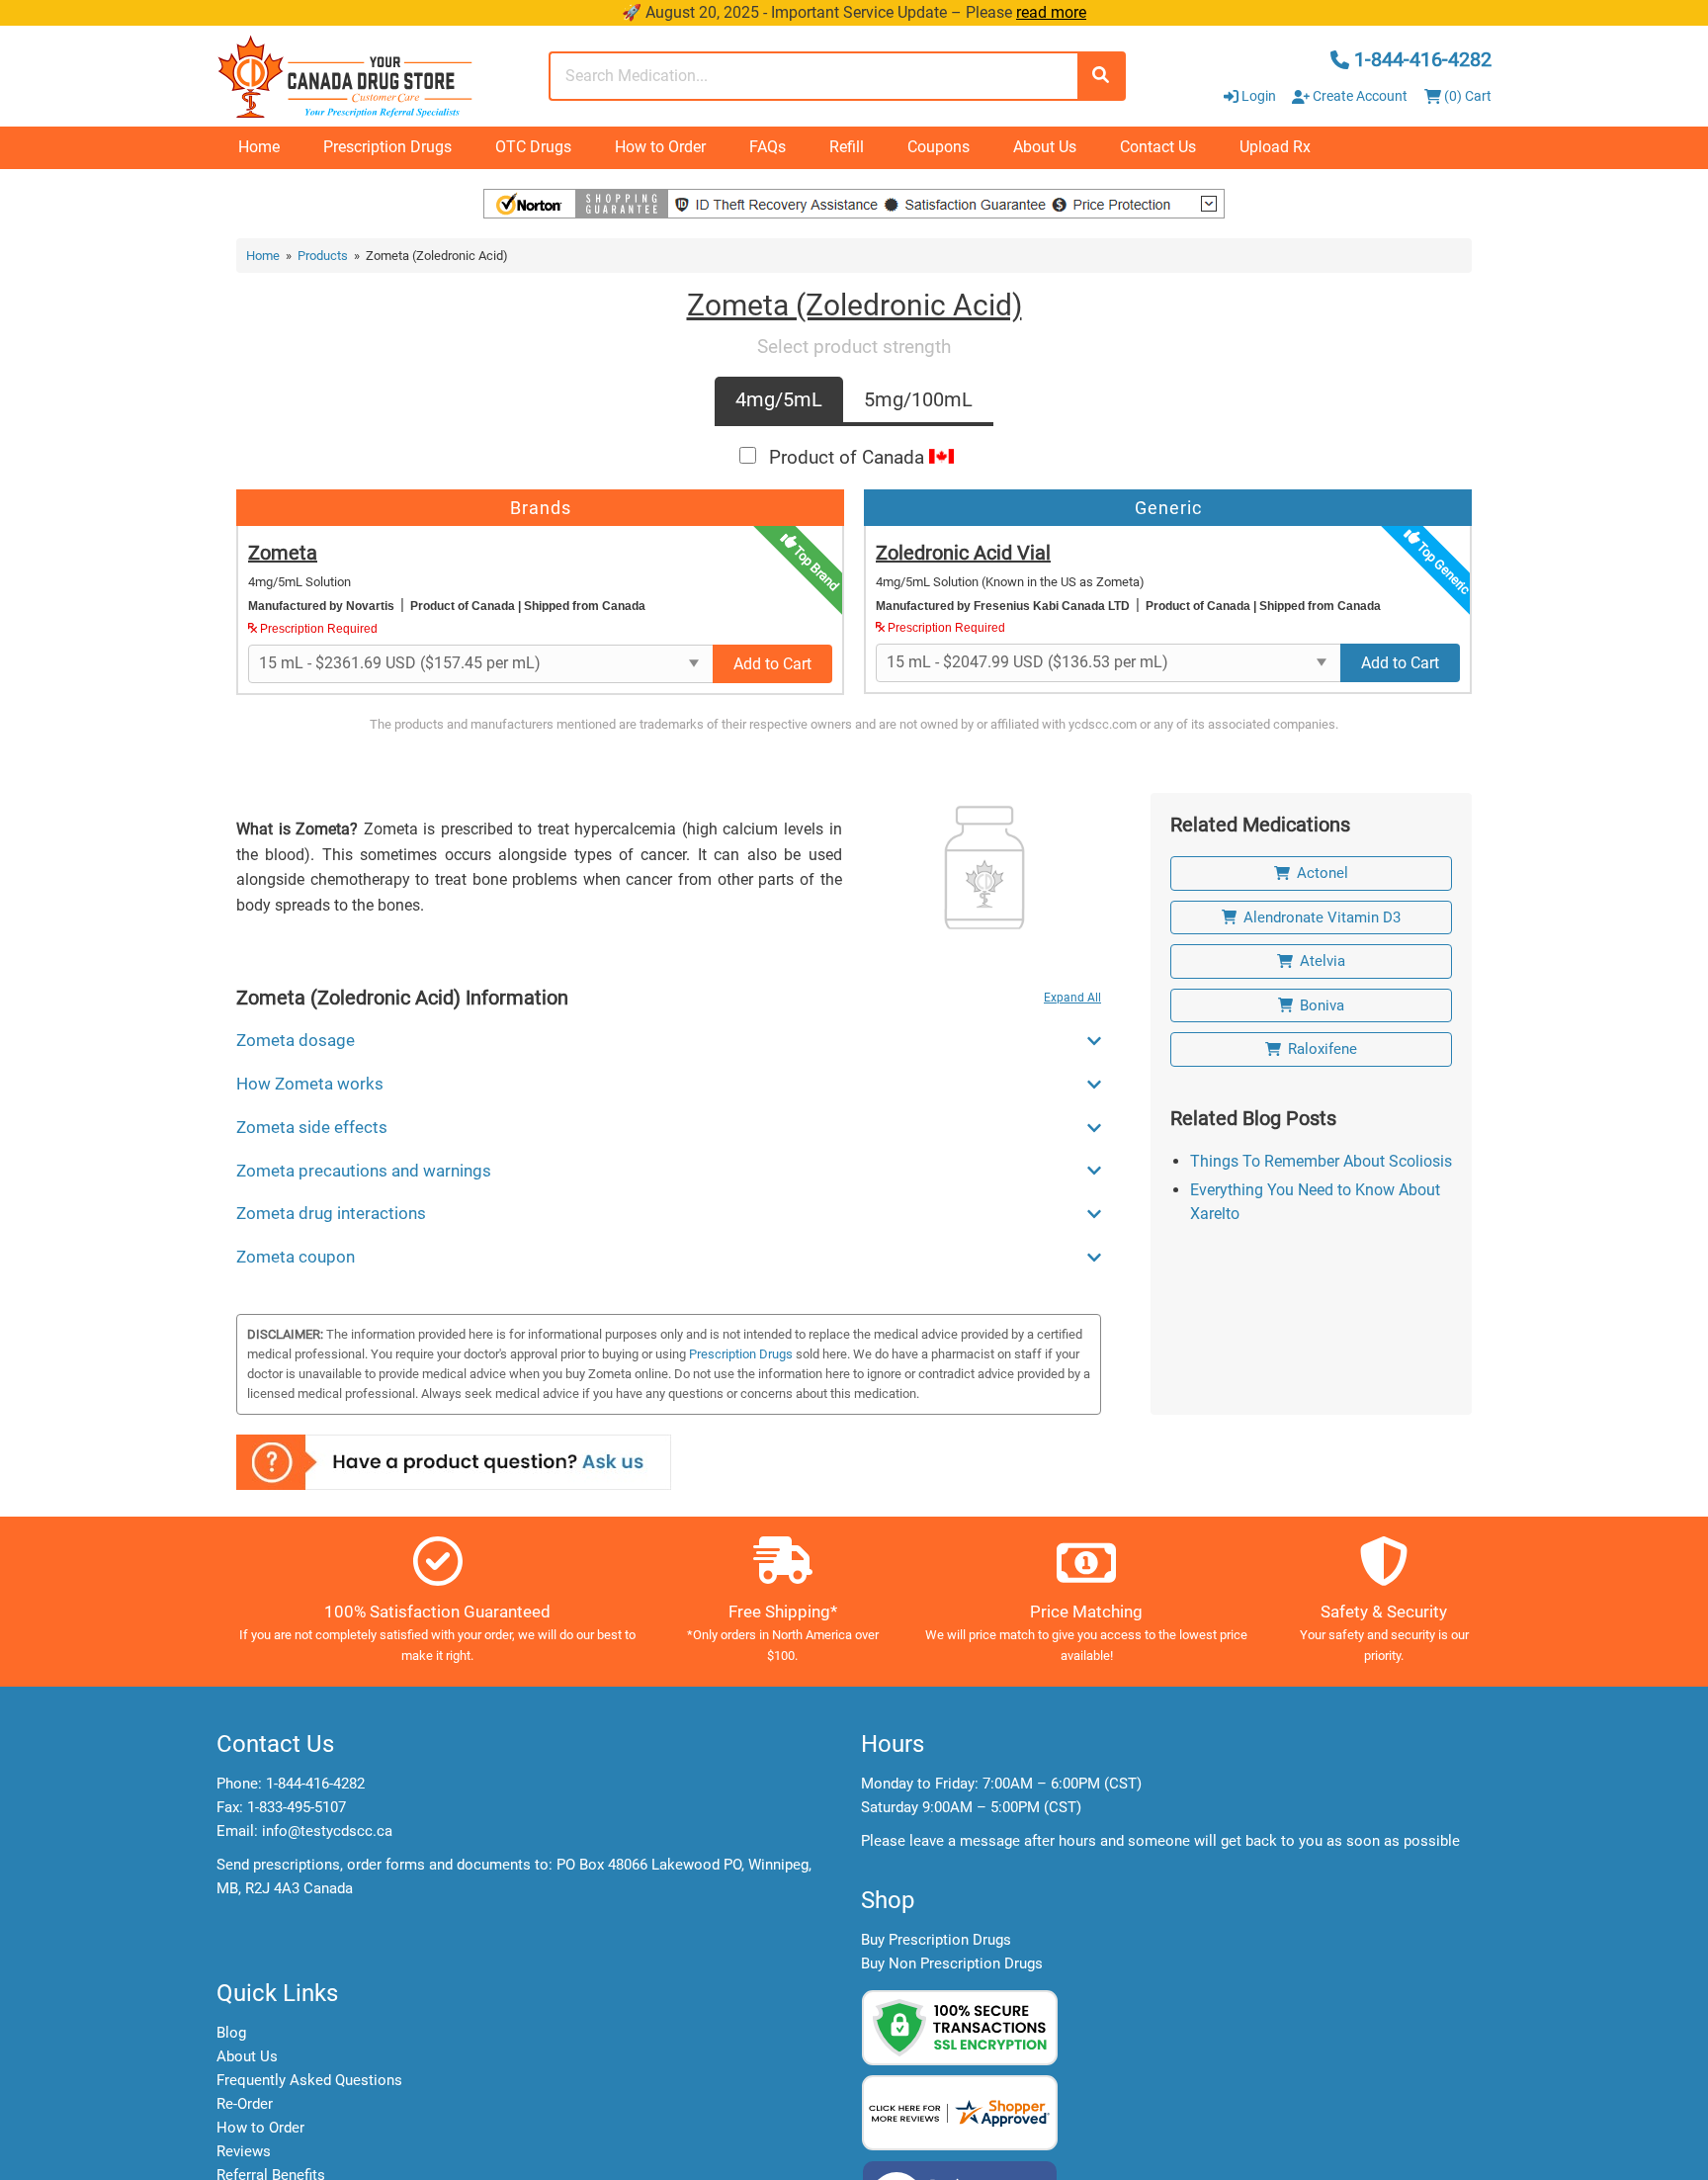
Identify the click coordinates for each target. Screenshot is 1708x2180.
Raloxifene (1323, 1049)
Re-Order (245, 2104)
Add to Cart (772, 664)
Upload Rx (1275, 147)
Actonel (1323, 873)
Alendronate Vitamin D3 (1322, 917)
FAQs (768, 147)
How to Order (660, 147)
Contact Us (1158, 147)
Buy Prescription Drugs (936, 1940)
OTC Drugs (533, 147)
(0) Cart (1466, 96)
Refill (847, 147)
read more (1051, 12)
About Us (1045, 147)
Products (323, 256)
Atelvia (1323, 961)
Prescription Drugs (387, 147)
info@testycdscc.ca (327, 1831)
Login (1259, 96)
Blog (231, 2033)
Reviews (244, 2151)
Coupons (939, 147)
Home (259, 147)
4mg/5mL (779, 399)
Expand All (1072, 998)
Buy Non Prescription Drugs (952, 1963)
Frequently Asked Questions (309, 2080)
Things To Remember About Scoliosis (1321, 1161)
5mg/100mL (918, 399)
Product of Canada (849, 457)
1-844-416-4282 (315, 1784)
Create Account (1359, 96)
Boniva (1322, 1005)
